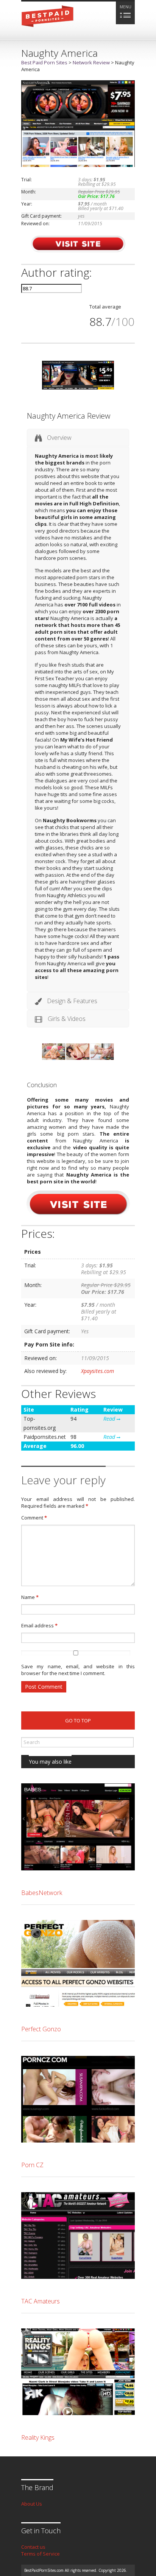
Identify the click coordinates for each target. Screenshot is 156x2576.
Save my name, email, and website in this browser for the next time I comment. (78, 1670)
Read (110, 1419)
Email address (39, 1625)
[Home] (48, 29)
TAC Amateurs (41, 2301)
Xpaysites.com (97, 1371)
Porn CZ (32, 2165)
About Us (32, 2504)
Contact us (33, 2547)
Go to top (78, 1720)
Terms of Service (41, 2554)
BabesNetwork (42, 1893)
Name (30, 1597)
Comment (34, 1518)
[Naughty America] (78, 165)
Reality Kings (38, 2437)
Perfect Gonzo (41, 2029)
